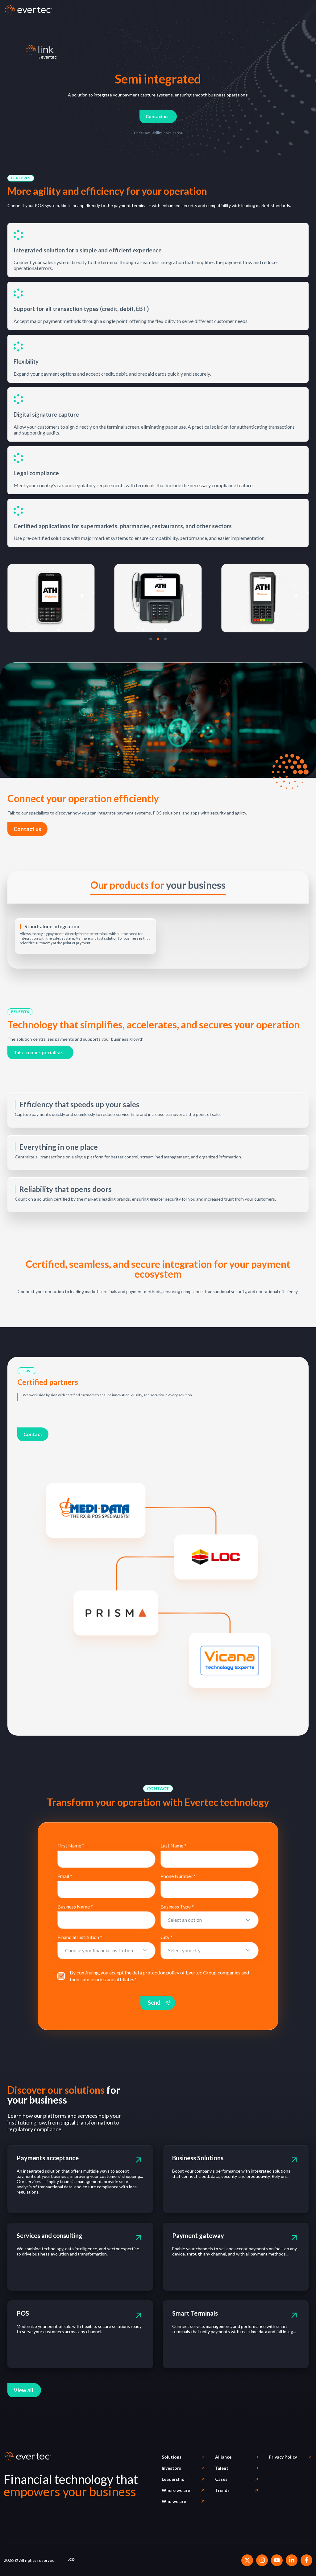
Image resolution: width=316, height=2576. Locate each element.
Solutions (172, 2457)
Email (65, 1876)
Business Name (75, 1906)
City (166, 1937)
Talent (222, 2468)
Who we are (174, 2501)
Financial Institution (80, 1937)
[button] (21, 178)
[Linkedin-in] (292, 2560)
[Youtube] (277, 2560)
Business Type (177, 1906)
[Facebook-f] (306, 2560)
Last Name (173, 1845)
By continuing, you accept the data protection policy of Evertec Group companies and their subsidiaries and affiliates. (159, 1976)
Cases (221, 2479)
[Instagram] (262, 2560)
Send (154, 2002)
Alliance (223, 2457)
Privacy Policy (283, 2457)
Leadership (173, 2479)
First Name (71, 1845)
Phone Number (178, 1876)
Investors (171, 2468)
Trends (222, 2490)
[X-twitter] (247, 2560)
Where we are (176, 2490)
